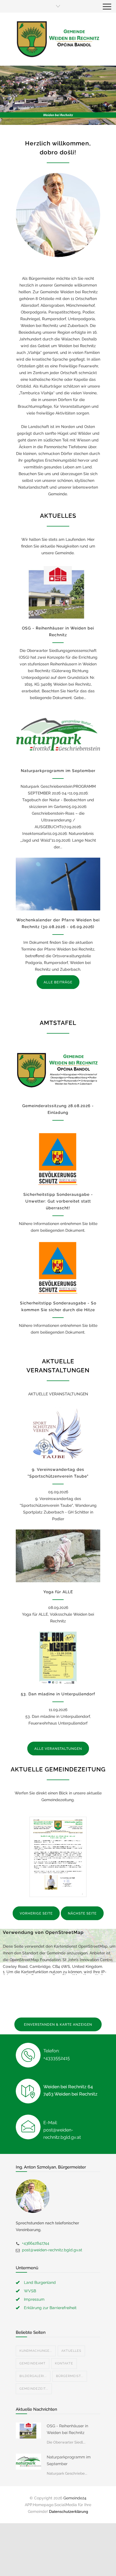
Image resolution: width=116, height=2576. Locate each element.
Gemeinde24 (75, 2498)
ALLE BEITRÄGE (58, 982)
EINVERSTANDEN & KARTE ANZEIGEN (58, 2025)
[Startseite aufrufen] (58, 39)
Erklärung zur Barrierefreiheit (50, 2308)
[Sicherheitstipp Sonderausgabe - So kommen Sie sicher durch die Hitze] (58, 1267)
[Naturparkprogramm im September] (58, 735)
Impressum (34, 2299)
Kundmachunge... (36, 2351)
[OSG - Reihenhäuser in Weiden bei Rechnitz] (58, 592)
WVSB (30, 2291)
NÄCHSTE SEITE (82, 1913)
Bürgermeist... (70, 2376)
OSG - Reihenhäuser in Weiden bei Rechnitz (67, 2429)
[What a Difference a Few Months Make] (28, 2430)
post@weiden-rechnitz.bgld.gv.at (52, 2250)
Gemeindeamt (33, 2363)
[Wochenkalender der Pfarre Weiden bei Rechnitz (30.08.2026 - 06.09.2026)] (58, 884)
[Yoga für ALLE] (58, 1556)
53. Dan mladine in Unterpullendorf (58, 1694)
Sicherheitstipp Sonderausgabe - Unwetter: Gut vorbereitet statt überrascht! (58, 1201)
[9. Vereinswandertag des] (58, 1434)
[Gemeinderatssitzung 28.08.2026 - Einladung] (58, 1070)
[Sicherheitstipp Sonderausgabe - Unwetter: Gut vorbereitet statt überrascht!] (58, 1158)
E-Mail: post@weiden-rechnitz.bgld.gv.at (62, 2130)
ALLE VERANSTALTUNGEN (58, 1749)
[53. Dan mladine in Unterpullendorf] (58, 1658)
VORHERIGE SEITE (36, 1913)
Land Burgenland (40, 2282)
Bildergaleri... (33, 2376)
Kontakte (64, 2363)
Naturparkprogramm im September (58, 771)
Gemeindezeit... (34, 2389)
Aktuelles (71, 2351)
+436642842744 (36, 2243)
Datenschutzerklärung (69, 2511)
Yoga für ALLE (58, 1592)
